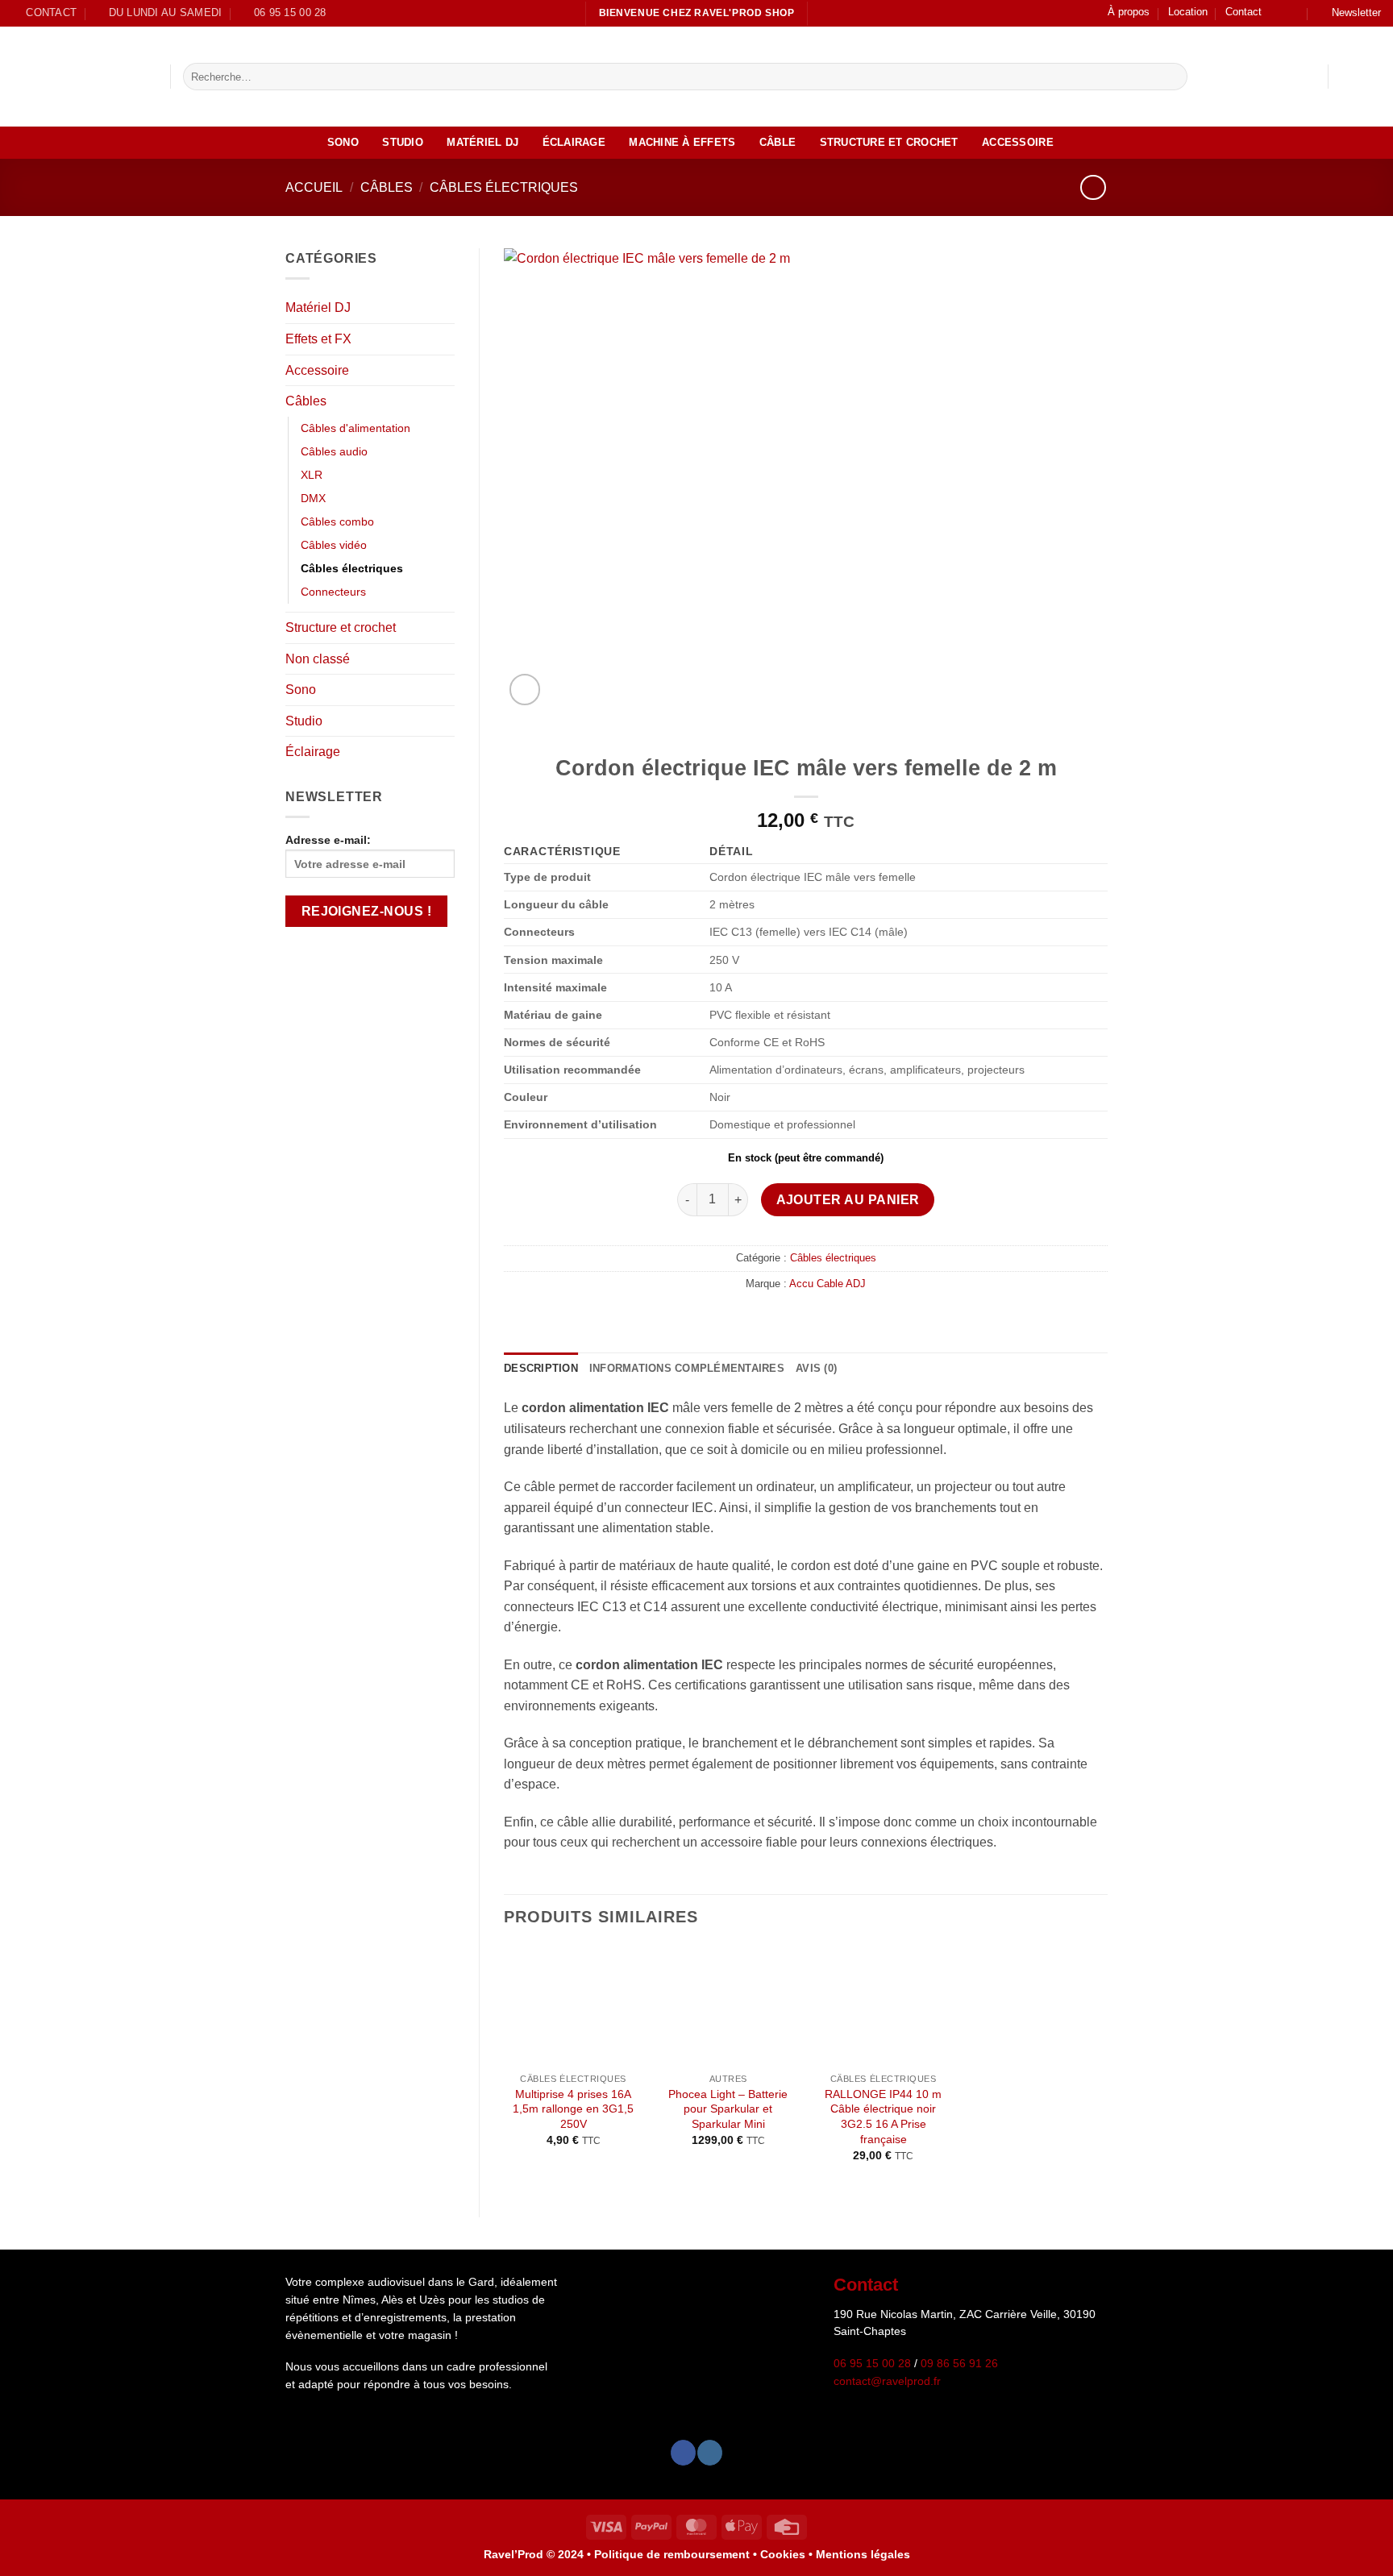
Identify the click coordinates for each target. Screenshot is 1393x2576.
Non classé (318, 659)
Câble (778, 142)
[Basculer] (445, 308)
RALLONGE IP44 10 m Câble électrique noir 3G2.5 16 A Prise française (883, 2117)
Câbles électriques (504, 187)
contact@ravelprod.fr (887, 2381)
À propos (1129, 12)
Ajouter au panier (848, 1200)
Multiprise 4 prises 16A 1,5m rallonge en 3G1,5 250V (573, 2109)
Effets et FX (318, 339)
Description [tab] (541, 1368)
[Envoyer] (1172, 77)
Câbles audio (334, 451)
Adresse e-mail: (328, 840)
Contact (1243, 12)
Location (1188, 12)
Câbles (387, 187)
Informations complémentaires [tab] (687, 1368)
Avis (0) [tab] (816, 1368)
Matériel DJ (482, 142)
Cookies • (788, 2554)
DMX (313, 498)
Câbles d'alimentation (356, 428)
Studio (403, 142)
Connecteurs (333, 592)
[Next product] (1093, 187)
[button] (1349, 13)
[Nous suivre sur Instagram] (1294, 13)
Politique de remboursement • (676, 2554)
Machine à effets (682, 142)
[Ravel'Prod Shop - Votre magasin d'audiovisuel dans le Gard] (79, 77)
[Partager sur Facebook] (796, 1318)
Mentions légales (863, 2554)
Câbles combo (337, 521)
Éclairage (574, 142)
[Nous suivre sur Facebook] (1279, 13)
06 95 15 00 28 (872, 2364)
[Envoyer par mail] (816, 1318)
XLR (312, 475)
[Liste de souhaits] (1347, 77)
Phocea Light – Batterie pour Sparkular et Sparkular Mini (728, 2109)
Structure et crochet (889, 142)
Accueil (314, 187)
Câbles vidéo (334, 545)
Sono (343, 142)
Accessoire (1018, 142)
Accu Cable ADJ (827, 1284)
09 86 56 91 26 (959, 2364)
